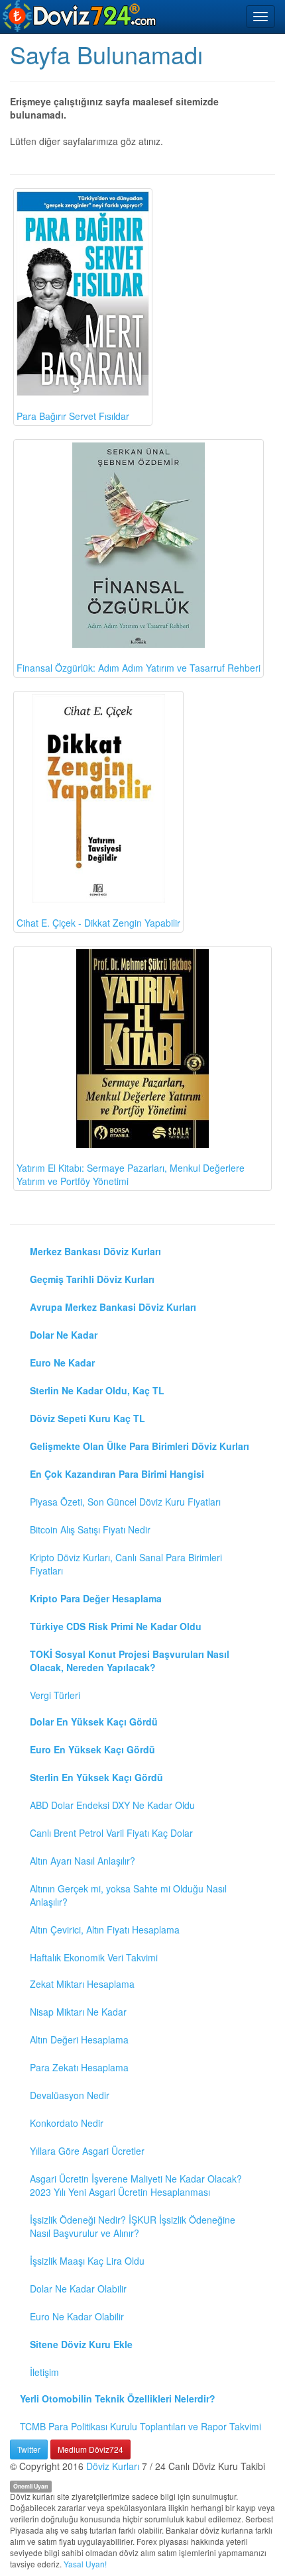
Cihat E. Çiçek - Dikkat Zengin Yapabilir (98, 923)
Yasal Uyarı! (85, 2564)
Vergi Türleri (55, 1695)
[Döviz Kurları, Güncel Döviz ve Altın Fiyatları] (80, 16)
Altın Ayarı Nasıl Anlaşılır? (83, 1861)
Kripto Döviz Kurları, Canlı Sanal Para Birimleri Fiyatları (126, 1564)
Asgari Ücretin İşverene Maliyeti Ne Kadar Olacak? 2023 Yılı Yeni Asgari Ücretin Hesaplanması (136, 2185)
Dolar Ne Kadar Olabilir (78, 2289)
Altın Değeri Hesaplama (79, 2039)
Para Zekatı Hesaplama (79, 2067)
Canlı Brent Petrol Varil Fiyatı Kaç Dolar (111, 1833)
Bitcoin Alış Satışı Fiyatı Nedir (90, 1529)
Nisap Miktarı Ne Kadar (78, 2012)
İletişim (44, 2372)
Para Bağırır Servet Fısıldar (73, 416)
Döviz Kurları (113, 2466)
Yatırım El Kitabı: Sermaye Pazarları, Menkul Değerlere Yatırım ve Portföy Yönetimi (131, 1174)
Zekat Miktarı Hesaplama (82, 1984)
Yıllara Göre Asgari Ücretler (87, 2151)
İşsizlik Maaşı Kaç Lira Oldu (87, 2261)
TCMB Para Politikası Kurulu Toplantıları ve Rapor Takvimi (141, 2426)
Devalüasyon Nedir (70, 2095)
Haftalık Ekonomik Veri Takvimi (94, 1957)
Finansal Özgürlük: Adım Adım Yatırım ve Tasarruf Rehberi (139, 668)
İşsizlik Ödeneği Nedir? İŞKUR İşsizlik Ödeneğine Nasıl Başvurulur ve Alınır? (133, 2226)
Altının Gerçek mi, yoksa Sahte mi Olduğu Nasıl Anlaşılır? (128, 1895)
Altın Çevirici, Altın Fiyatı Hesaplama (105, 1930)
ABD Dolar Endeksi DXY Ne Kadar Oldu (112, 1805)
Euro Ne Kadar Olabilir (77, 2316)
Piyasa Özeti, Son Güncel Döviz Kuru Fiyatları (125, 1502)
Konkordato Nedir (67, 2123)
